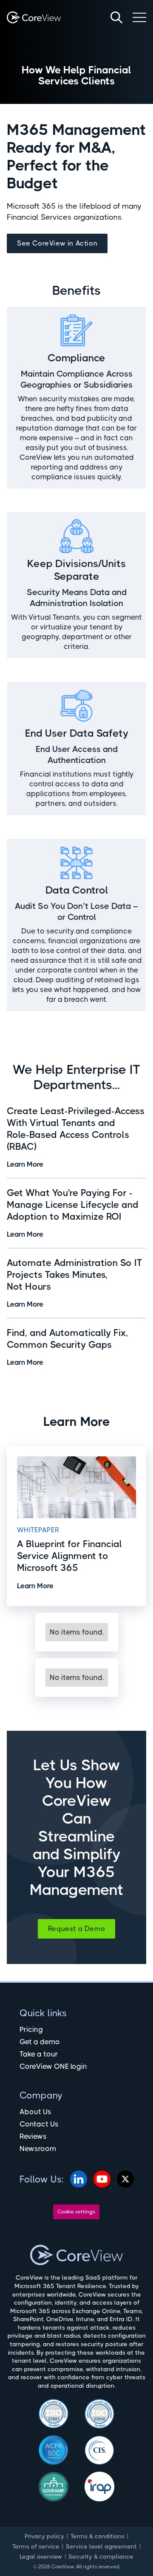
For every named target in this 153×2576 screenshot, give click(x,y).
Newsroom (38, 2149)
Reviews (33, 2136)
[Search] (116, 17)
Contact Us (39, 2124)
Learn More (25, 1164)
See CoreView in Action (57, 243)
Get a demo (40, 2042)
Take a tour (39, 2054)
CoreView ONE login (53, 2066)
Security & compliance (101, 2556)
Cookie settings (76, 2212)
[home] (34, 17)
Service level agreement (101, 2546)
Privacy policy (44, 2536)
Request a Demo (76, 1929)
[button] (139, 17)
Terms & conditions (98, 2536)
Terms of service (36, 2546)
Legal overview (41, 2556)
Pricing (31, 2029)
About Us (35, 2112)
